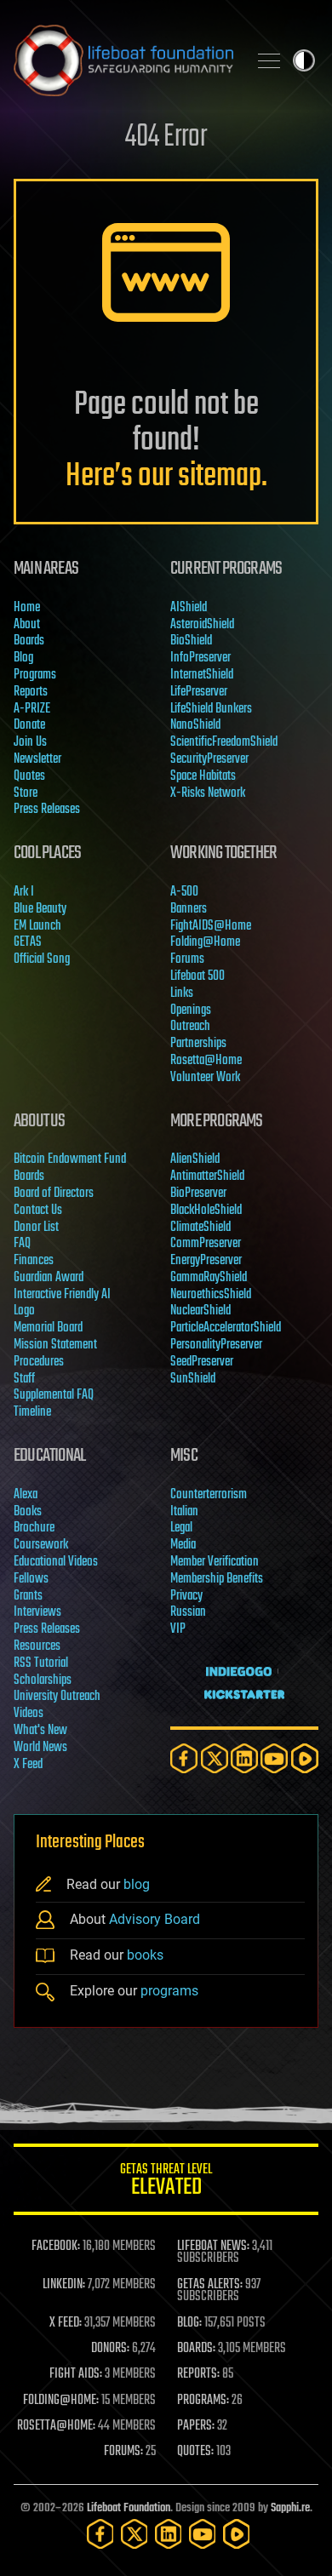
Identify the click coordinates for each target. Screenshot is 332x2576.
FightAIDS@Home (211, 926)
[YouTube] (274, 1758)
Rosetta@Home (206, 1061)
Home (27, 608)
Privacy (186, 1596)
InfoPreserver (200, 658)
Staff (24, 1379)
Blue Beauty (40, 909)
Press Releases (47, 810)
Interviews (37, 1612)
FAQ (22, 1244)
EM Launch (37, 926)
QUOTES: (195, 2452)
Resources (37, 1646)
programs (169, 1992)
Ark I (24, 892)
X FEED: (66, 2323)
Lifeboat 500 (197, 976)
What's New (40, 1731)
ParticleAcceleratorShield (226, 1328)
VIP (178, 1629)
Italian (184, 1512)
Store (26, 793)
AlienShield (195, 1159)
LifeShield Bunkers (211, 709)
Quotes (29, 776)
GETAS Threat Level (166, 2182)
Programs (35, 675)
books (145, 1955)
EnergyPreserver (206, 1261)
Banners (189, 909)
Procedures (39, 1362)
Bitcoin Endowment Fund (70, 1159)
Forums (187, 959)
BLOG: (189, 2323)
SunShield (193, 1379)
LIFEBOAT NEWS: (213, 2247)
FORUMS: (123, 2452)
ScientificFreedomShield (224, 742)
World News (40, 1748)
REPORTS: (198, 2374)
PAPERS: (196, 2426)
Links (182, 993)
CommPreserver (206, 1244)
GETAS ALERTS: (210, 2285)
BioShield (191, 641)
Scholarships (43, 1680)
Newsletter (37, 759)
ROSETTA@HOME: (56, 2426)
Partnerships (198, 1044)
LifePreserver (199, 692)
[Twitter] (215, 1758)
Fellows (31, 1579)
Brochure (34, 1528)
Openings (191, 1010)
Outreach (190, 1027)
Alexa (26, 1495)
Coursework (41, 1545)
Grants (28, 1596)
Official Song (42, 959)
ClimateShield (200, 1228)
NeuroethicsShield (211, 1295)
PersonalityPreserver (216, 1345)
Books (28, 1512)
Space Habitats (203, 776)
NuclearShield (200, 1311)
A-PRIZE (32, 709)
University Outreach (57, 1697)
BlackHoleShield (206, 1211)
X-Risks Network (208, 793)
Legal (181, 1528)
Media (183, 1545)
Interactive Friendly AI (62, 1295)
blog (137, 1884)
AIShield (189, 608)
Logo (24, 1311)
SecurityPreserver (209, 759)
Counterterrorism (209, 1495)
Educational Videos (56, 1562)
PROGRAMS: (203, 2401)
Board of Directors (54, 1194)
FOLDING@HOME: (61, 2401)
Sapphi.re (290, 2508)
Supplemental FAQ (54, 1395)
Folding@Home (205, 942)
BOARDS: (196, 2349)
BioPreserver (198, 1194)
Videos (29, 1714)
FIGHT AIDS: (76, 2374)
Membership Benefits (217, 1579)
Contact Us (38, 1211)
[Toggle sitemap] (269, 60)
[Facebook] (184, 1758)
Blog (23, 658)
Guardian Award (49, 1278)
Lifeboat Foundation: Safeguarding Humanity (123, 60)
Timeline (32, 1412)
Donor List (36, 1228)
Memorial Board (48, 1328)
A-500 (184, 892)
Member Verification (215, 1562)
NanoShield (195, 725)
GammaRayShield (209, 1278)
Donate (29, 725)
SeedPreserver (202, 1362)
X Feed (28, 1765)
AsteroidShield (202, 625)
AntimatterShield (207, 1176)
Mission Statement (55, 1345)
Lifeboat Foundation (129, 2508)
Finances (34, 1261)
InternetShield (202, 675)
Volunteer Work (205, 1078)
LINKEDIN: (64, 2285)
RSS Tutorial (41, 1663)
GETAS (28, 942)
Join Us (30, 742)
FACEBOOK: (56, 2247)
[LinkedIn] (244, 1758)
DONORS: (110, 2349)
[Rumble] (305, 1758)
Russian (188, 1612)
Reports (31, 692)
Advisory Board (155, 1919)
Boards (29, 641)
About (27, 625)
